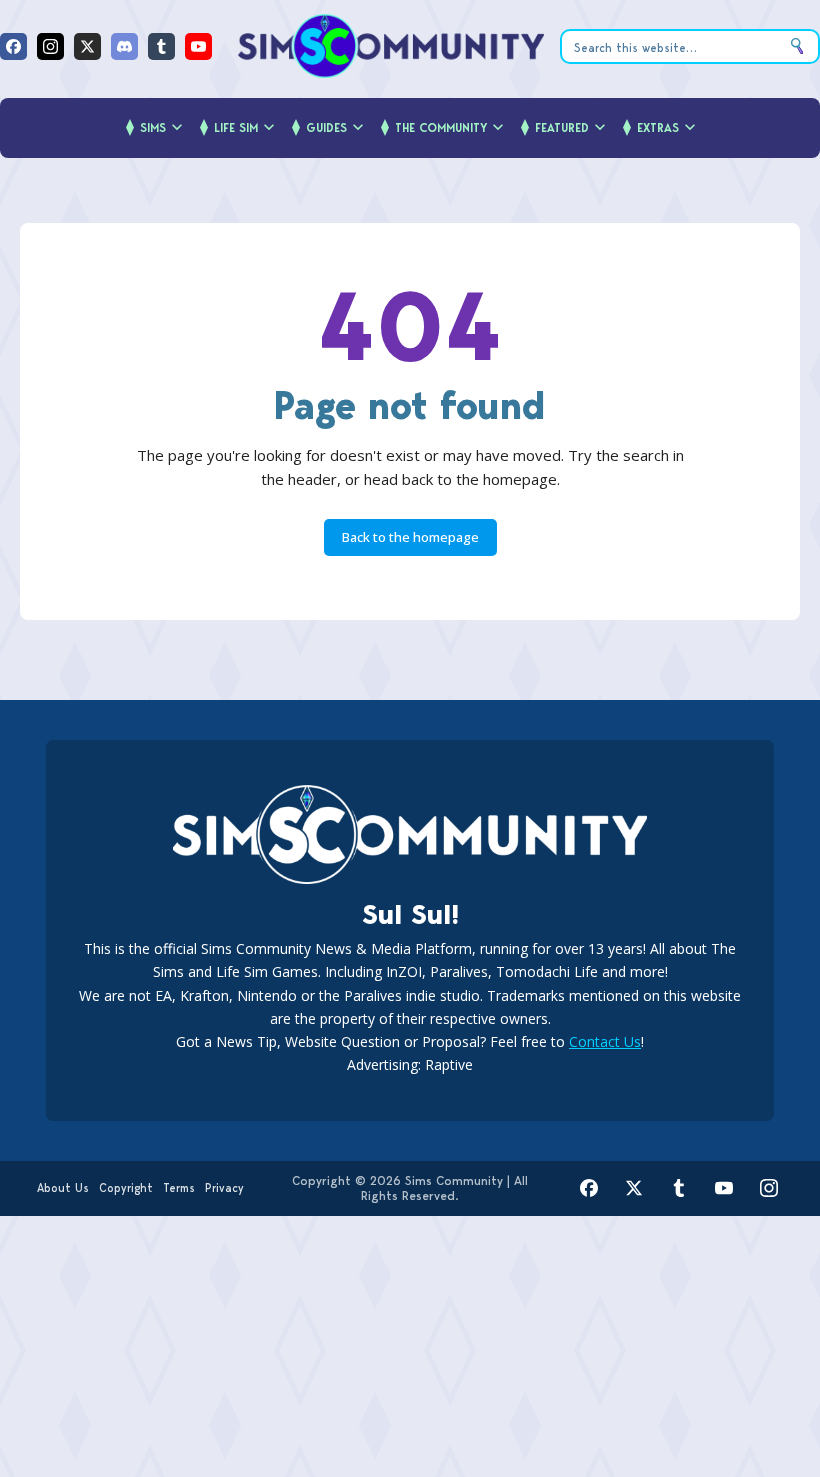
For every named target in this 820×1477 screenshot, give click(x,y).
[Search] (797, 46)
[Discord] (124, 46)
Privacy (224, 1188)
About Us (63, 1188)
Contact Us (605, 1041)
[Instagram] (50, 46)
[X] (87, 46)
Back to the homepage (410, 537)
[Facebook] (13, 46)
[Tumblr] (161, 46)
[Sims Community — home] (391, 46)
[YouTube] (198, 46)
